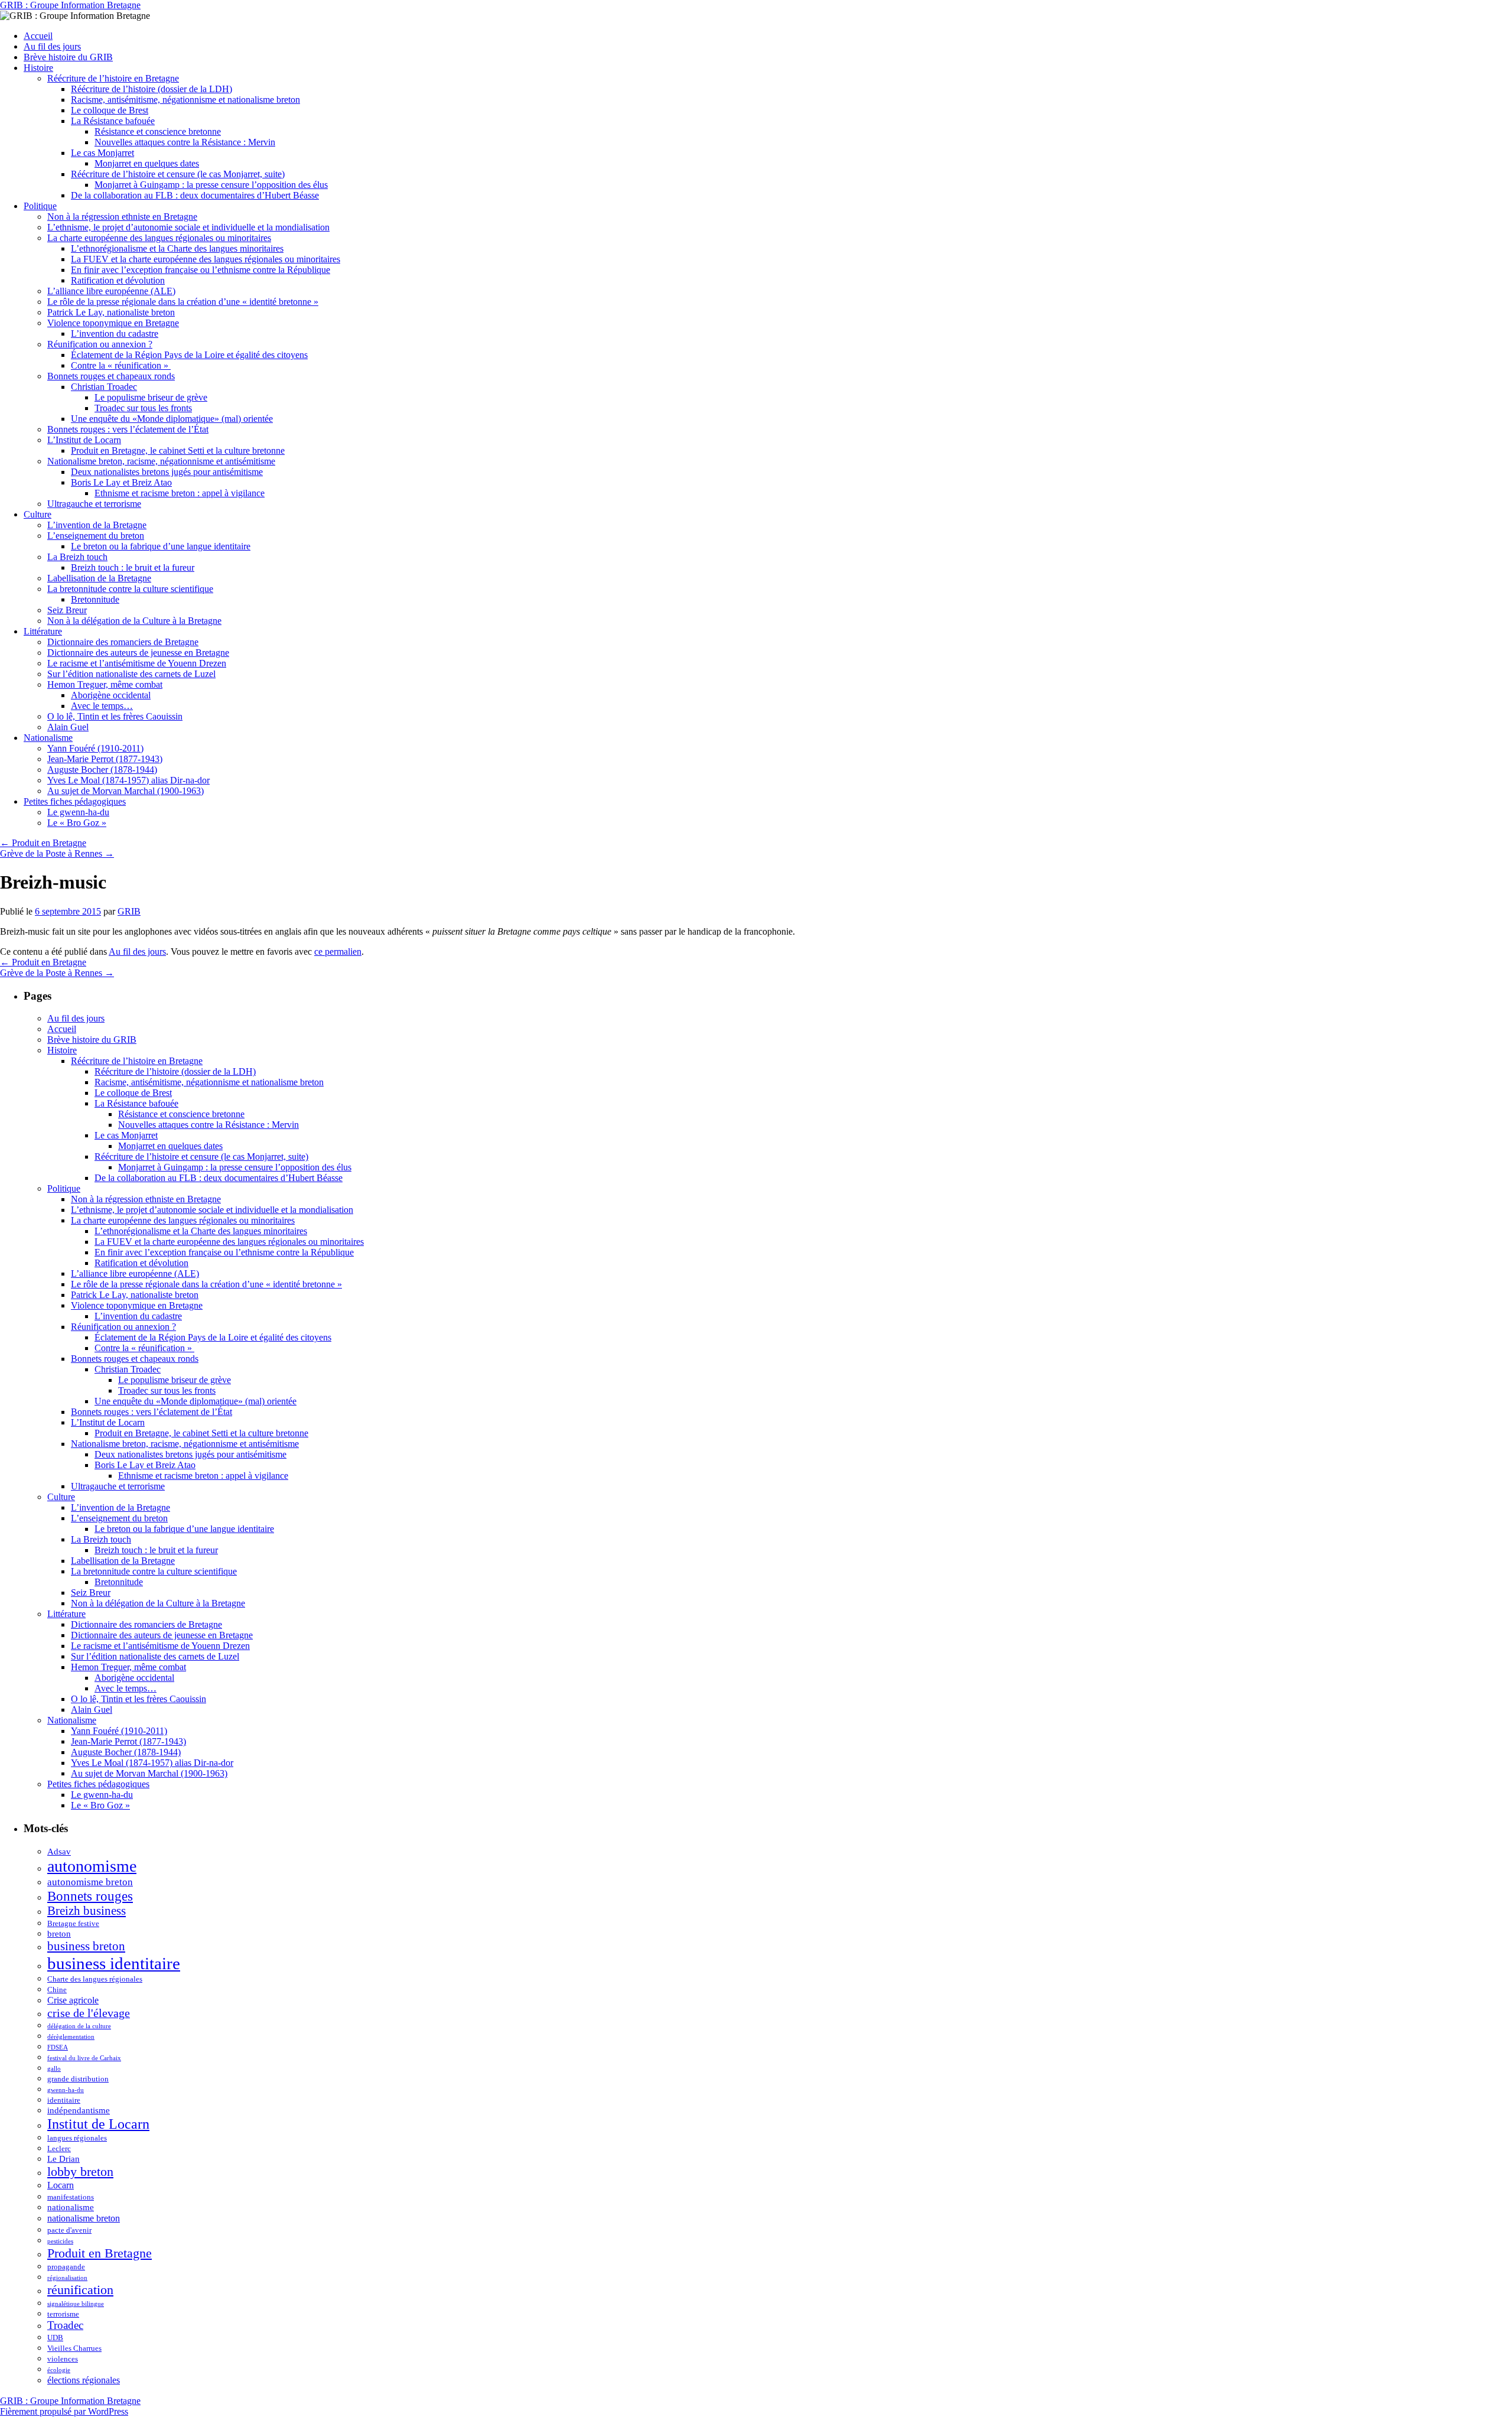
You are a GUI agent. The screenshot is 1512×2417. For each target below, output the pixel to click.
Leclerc (59, 2148)
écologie (59, 2370)
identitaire (64, 2100)
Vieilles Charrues (74, 2348)
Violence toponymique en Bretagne (113, 323)
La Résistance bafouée (113, 121)
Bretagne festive (73, 1923)
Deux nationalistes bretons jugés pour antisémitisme (167, 472)
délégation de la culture (79, 2026)
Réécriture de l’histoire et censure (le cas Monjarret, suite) (178, 174)
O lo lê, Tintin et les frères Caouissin (115, 716)
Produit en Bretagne (43, 843)
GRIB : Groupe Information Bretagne (70, 5)
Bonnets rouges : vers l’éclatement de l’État (128, 429)
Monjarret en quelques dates (147, 163)
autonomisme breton (90, 1882)
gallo (54, 2069)
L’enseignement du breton (96, 536)
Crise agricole (73, 2000)
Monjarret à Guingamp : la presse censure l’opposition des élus (211, 185)
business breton (86, 1946)
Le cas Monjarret (102, 153)
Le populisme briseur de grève (151, 397)
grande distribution (78, 2079)
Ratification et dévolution (118, 280)
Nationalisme (48, 738)
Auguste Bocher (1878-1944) (102, 770)
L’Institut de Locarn (84, 440)
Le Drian (63, 2159)
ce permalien (338, 951)
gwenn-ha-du (66, 2090)
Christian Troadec (104, 387)
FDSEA (58, 2047)
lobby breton (80, 2172)
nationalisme (71, 2207)
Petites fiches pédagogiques (75, 801)
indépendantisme (79, 2110)
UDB (55, 2338)
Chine (57, 1990)
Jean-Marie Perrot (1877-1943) (105, 759)
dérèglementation (71, 2037)
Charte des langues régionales (95, 1979)
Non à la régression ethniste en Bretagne (122, 217)
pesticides (60, 2241)
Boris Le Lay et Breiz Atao (121, 482)
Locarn (61, 2185)
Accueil (38, 36)
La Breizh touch (77, 557)
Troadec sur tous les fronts (143, 408)
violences (63, 2359)
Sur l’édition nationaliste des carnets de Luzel (131, 674)
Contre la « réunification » (121, 365)
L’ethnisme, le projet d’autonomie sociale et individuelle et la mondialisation (188, 227)
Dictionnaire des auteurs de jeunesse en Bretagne (138, 653)
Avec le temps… (102, 706)
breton (59, 1934)
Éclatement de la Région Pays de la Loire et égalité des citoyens (189, 355)
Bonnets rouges (90, 1896)
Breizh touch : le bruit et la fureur (133, 567)
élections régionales (84, 2380)
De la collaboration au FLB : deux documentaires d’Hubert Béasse (195, 195)
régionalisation (67, 2278)
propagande (66, 2267)
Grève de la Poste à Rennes (57, 853)
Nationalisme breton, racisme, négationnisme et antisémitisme (161, 461)
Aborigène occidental (111, 695)
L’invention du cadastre (115, 334)
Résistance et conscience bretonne (158, 131)
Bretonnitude (95, 599)
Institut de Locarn (98, 2124)
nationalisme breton (84, 2218)
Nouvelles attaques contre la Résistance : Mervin (185, 142)
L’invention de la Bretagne (97, 525)
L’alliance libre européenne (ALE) (111, 291)
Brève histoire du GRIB (68, 57)
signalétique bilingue (76, 2304)
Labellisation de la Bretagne (99, 578)
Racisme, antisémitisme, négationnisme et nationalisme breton (185, 100)
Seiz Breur (67, 610)
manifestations (71, 2197)
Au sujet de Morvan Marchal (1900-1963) (126, 791)
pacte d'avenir (69, 2230)
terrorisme (63, 2314)
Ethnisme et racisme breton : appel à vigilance (180, 493)
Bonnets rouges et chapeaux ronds (111, 376)
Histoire (38, 68)
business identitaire (114, 1963)
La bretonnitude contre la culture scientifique (130, 589)
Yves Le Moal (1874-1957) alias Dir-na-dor (128, 780)
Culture (38, 514)
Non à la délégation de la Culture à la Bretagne (134, 621)
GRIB (129, 911)
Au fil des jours (52, 46)
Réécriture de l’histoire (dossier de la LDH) (151, 89)
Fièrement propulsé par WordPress (64, 2411)
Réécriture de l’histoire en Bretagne (113, 78)
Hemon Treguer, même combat (105, 684)
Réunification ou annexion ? (100, 344)
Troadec (65, 2325)
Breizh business (87, 1911)
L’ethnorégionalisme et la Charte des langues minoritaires (177, 248)
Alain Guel (68, 727)
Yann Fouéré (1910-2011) (95, 748)
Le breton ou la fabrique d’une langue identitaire (161, 546)
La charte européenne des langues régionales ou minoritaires (159, 238)
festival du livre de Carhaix (84, 2058)
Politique (40, 206)
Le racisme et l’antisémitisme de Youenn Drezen (137, 663)
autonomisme (92, 1866)
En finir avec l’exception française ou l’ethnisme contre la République (201, 270)
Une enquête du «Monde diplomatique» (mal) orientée (172, 419)
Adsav (59, 1852)
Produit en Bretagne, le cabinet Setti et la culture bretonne (178, 450)
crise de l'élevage (89, 2013)
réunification (80, 2290)
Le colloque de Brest (110, 110)
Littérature (43, 631)
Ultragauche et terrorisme (94, 504)
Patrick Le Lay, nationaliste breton (111, 312)
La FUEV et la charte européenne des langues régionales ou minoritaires (206, 259)
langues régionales (77, 2138)
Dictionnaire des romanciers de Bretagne (123, 642)
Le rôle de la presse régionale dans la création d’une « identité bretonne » (183, 302)
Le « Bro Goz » (77, 823)
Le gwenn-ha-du (78, 812)
